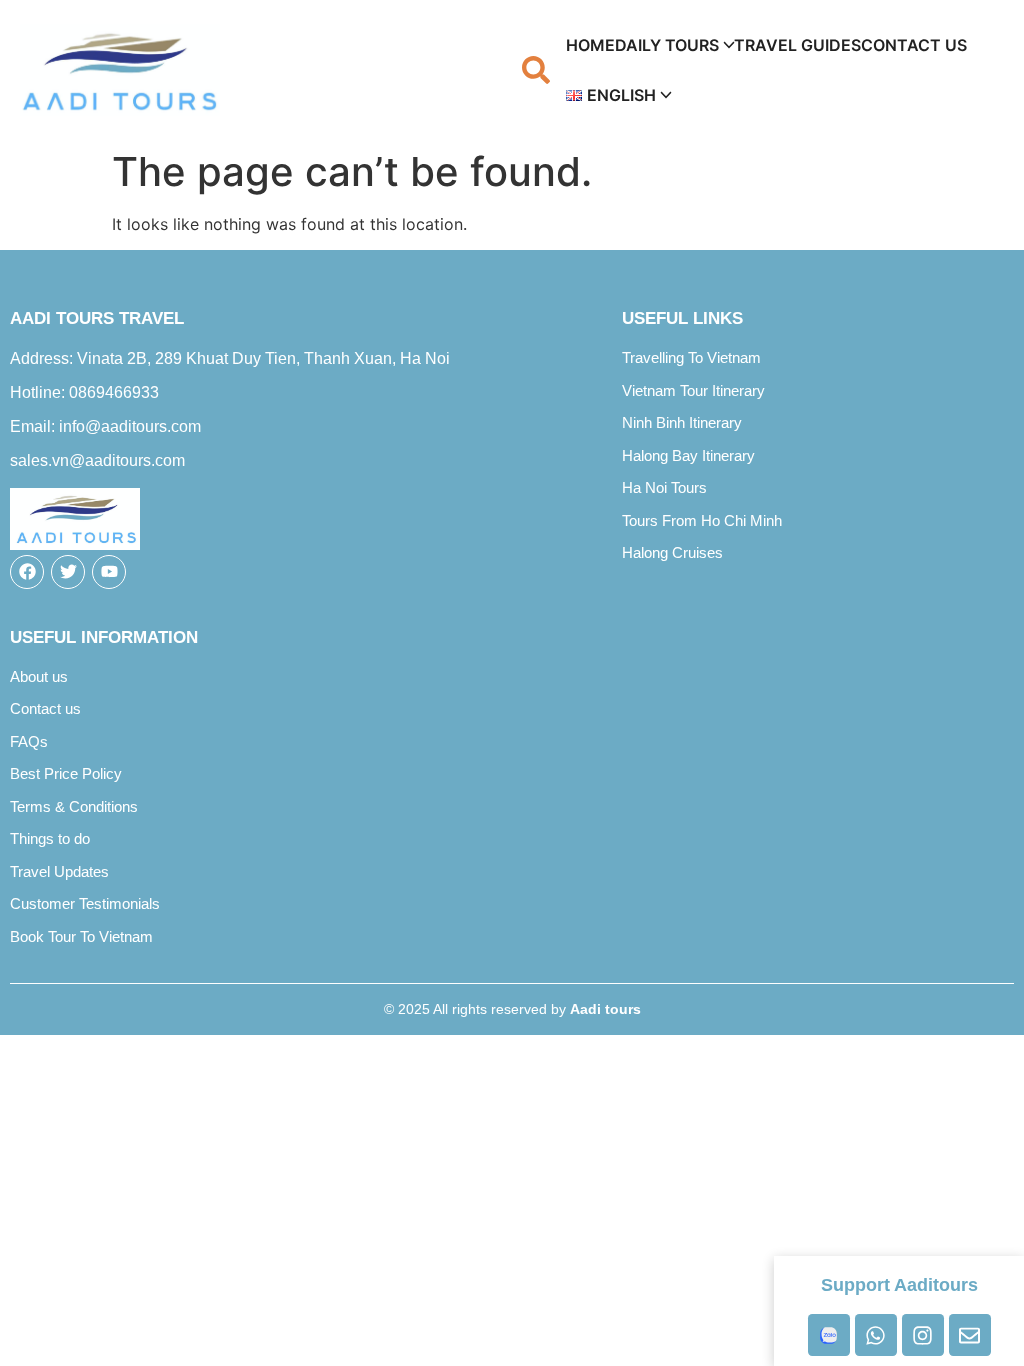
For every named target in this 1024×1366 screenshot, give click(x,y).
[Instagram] (923, 1335)
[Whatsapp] (876, 1335)
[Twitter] (68, 572)
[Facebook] (27, 572)
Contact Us (914, 45)
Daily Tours (667, 45)
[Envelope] (970, 1335)
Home (590, 45)
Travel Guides (797, 45)
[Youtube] (109, 572)
